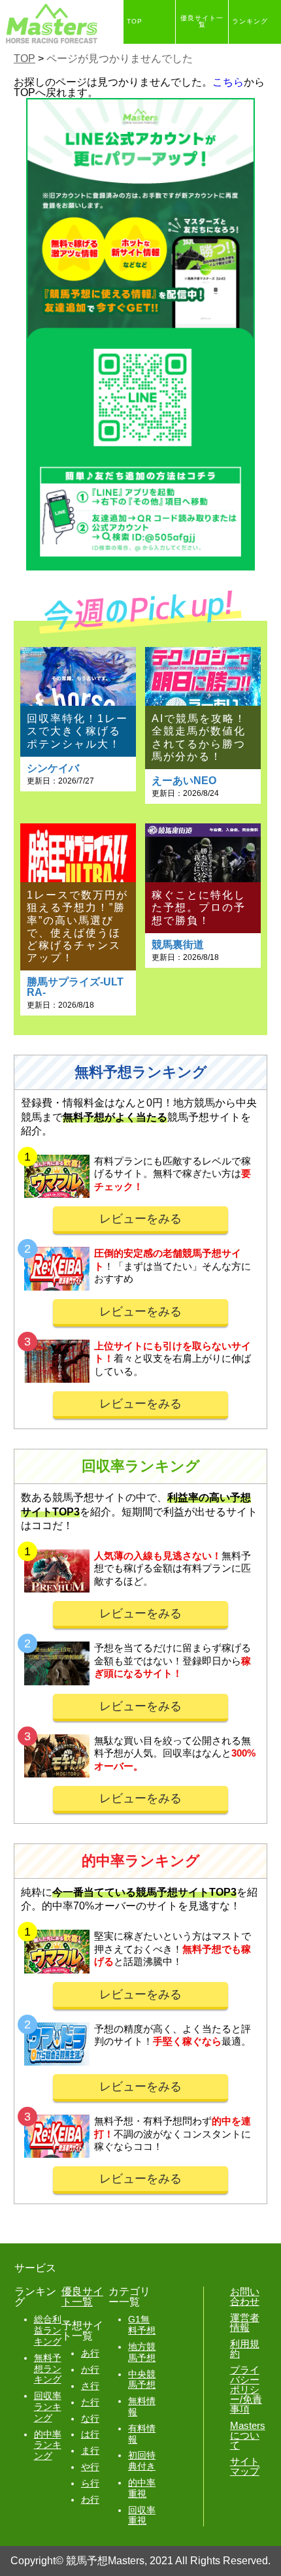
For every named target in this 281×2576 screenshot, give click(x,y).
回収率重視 (142, 2516)
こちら (228, 82)
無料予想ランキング (48, 2369)
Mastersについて (248, 2435)
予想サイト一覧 (150, 65)
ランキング (250, 22)
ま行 (90, 2451)
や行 (90, 2467)
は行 (90, 2434)
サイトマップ (245, 2466)
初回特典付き (142, 2461)
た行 (90, 2402)
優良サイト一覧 (202, 22)
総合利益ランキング (48, 2330)
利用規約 (245, 2349)
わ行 (90, 2500)
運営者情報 (245, 2322)
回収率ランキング (48, 2407)
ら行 (90, 2483)
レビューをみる (140, 1219)
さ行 (90, 2386)
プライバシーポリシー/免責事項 (246, 2389)
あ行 (90, 2353)
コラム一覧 (197, 65)
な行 (90, 2419)
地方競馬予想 (142, 2352)
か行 (90, 2370)
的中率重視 (142, 2488)
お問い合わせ (245, 2296)
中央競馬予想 (142, 2380)
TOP (135, 22)
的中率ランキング (48, 2445)
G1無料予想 (142, 2325)
